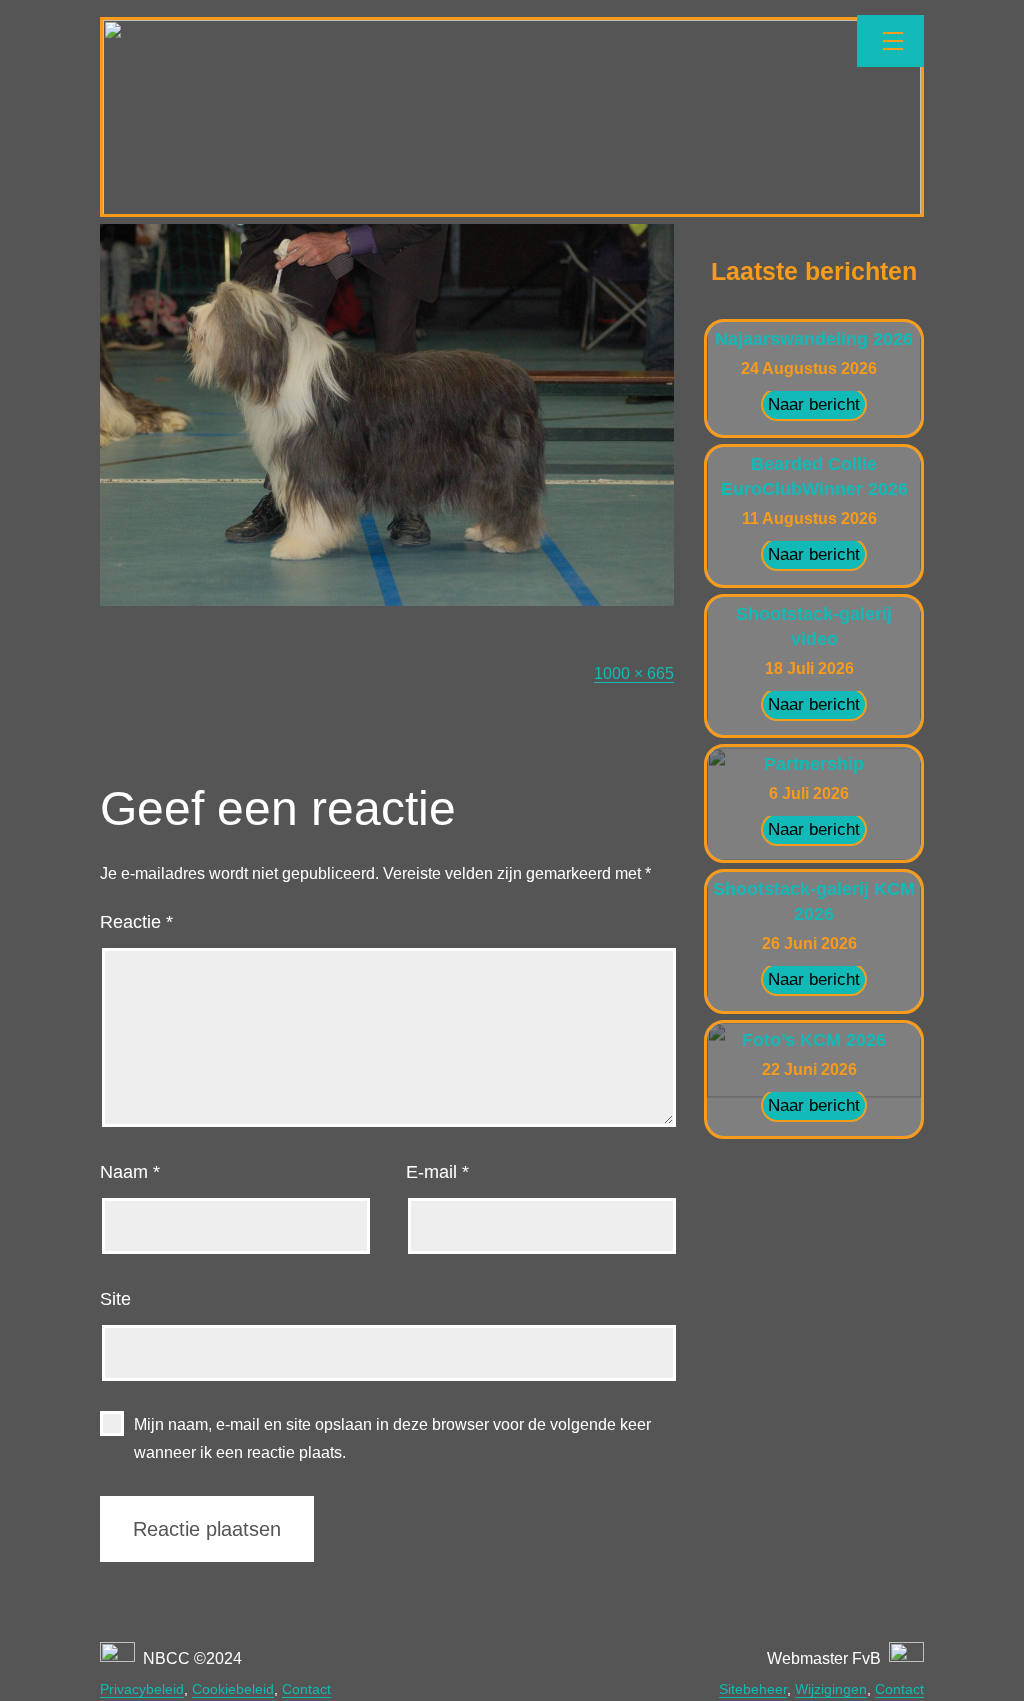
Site (115, 1299)
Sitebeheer (753, 1689)
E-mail (437, 1172)
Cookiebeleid (233, 1689)
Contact (306, 1689)
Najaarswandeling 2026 (814, 339)
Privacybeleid (142, 1689)
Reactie (136, 922)
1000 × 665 (634, 673)
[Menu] (890, 41)
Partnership (814, 764)
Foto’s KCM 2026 (814, 1040)
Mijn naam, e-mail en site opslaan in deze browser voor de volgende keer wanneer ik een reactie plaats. (392, 1438)
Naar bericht (814, 404)
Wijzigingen (831, 1689)
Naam (130, 1172)
